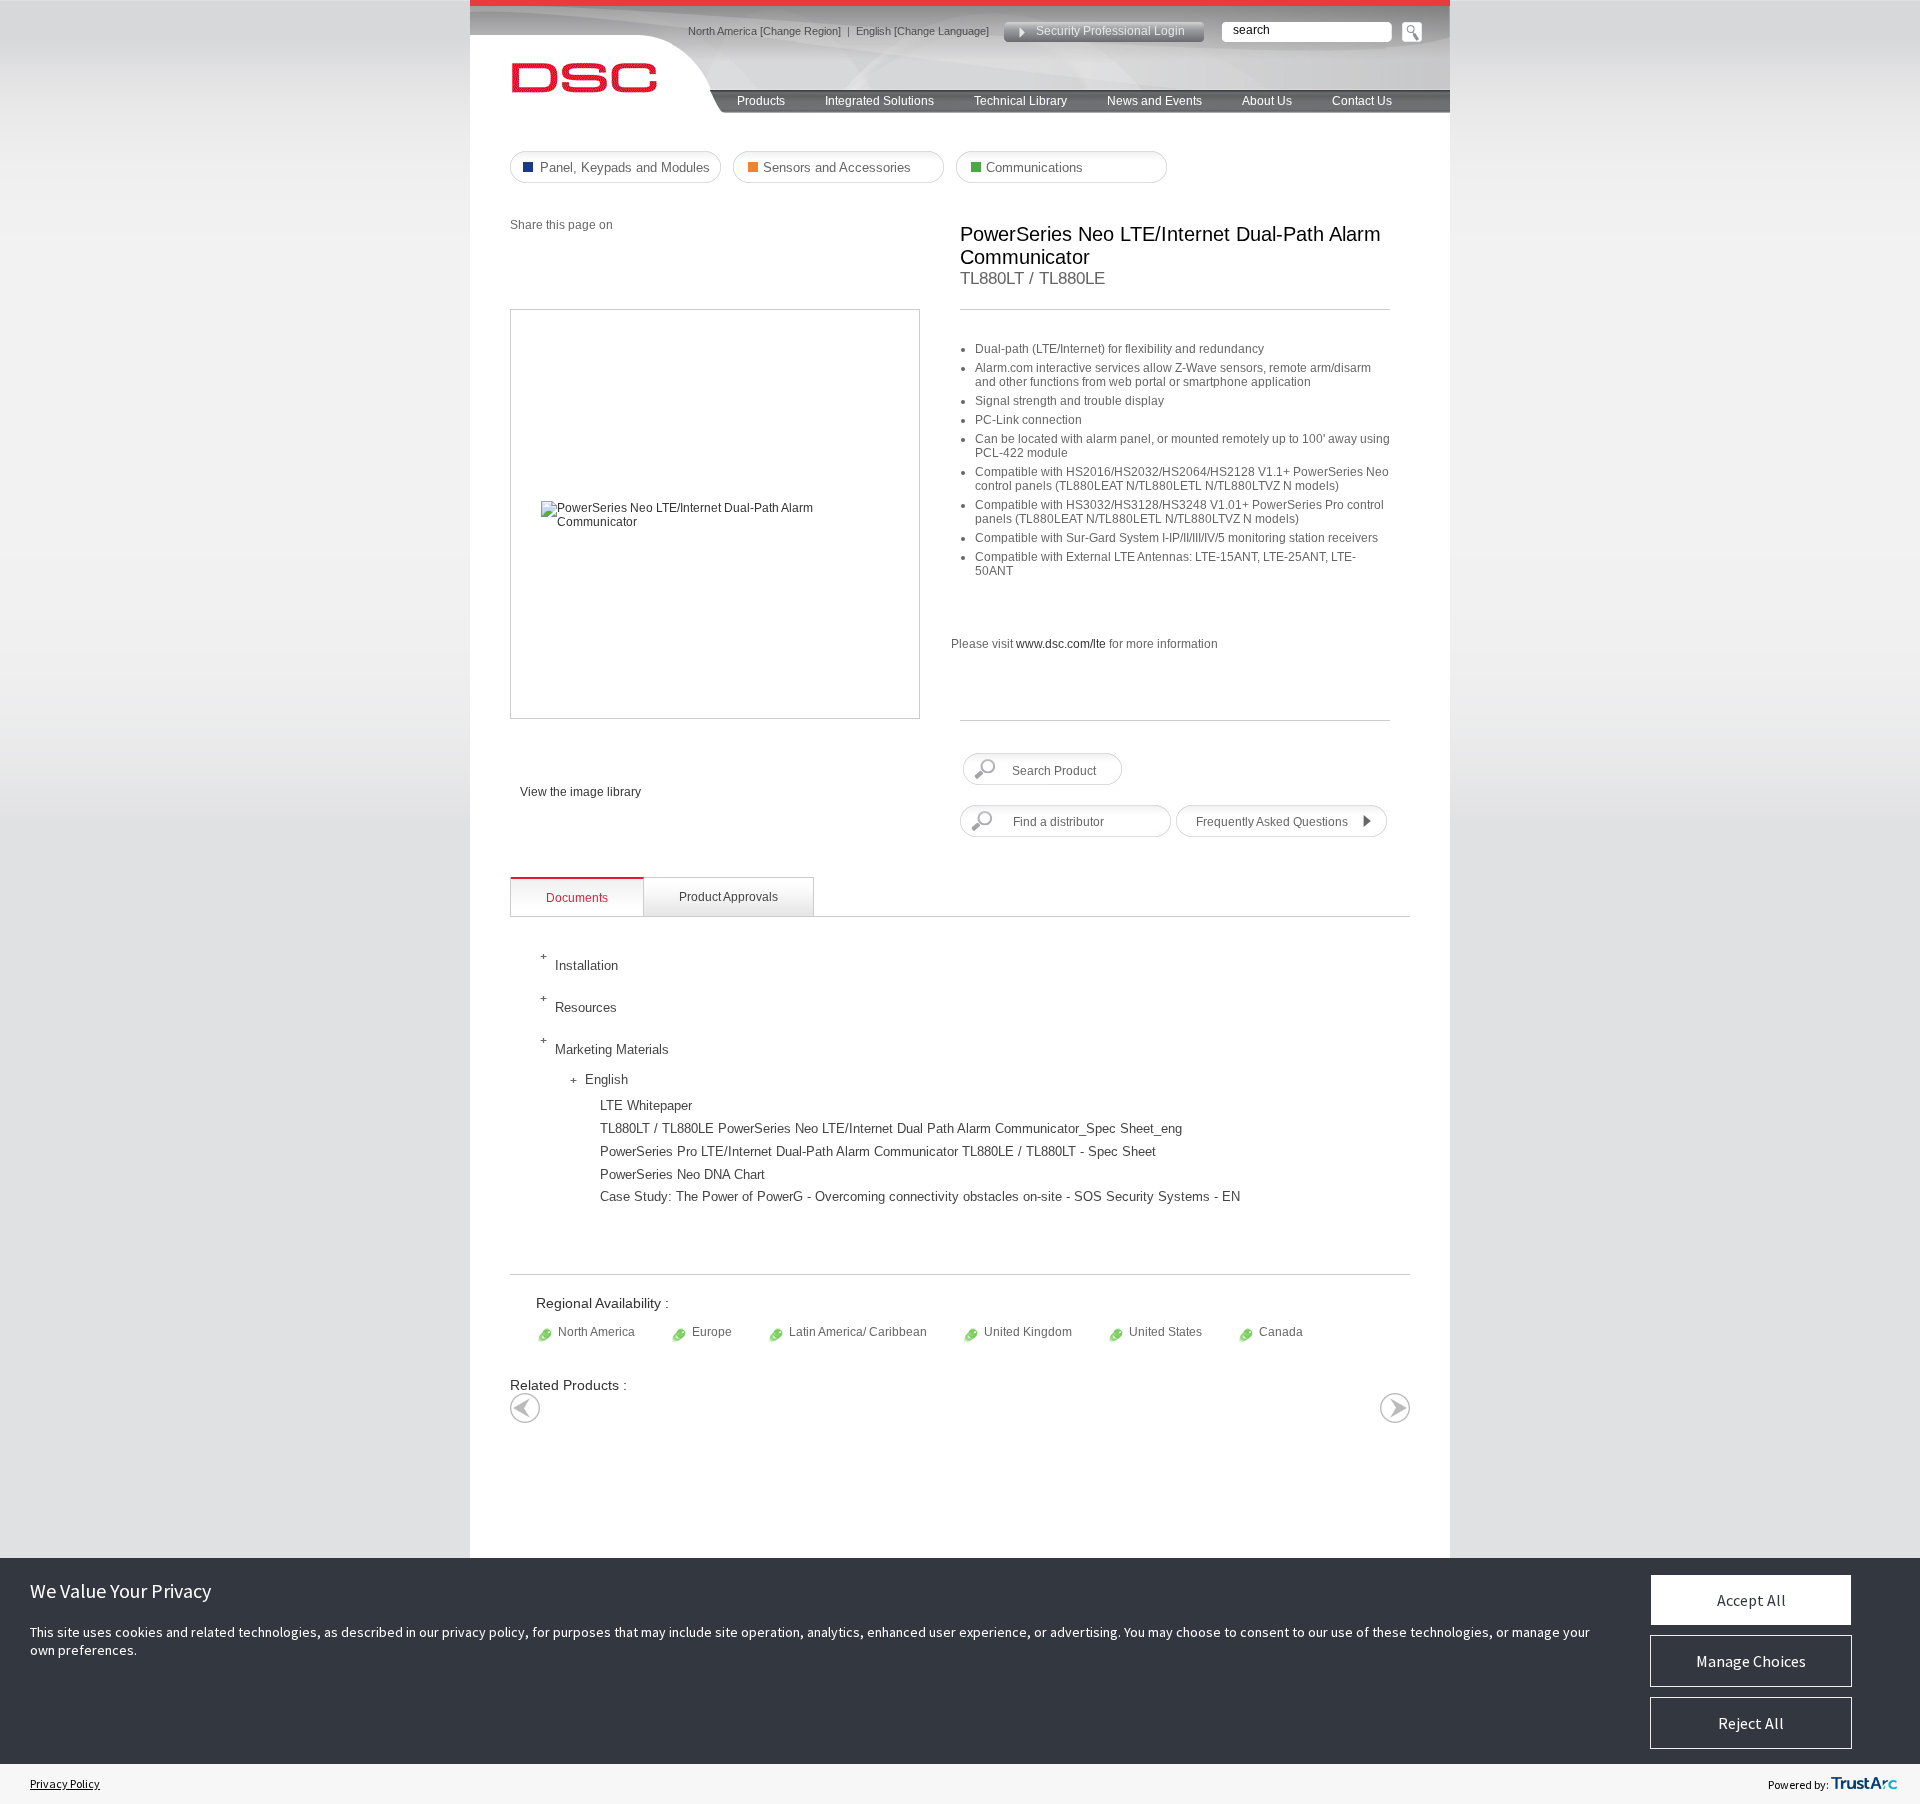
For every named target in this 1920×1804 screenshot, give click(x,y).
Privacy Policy (65, 1783)
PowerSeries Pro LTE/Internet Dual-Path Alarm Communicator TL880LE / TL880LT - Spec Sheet (878, 1151)
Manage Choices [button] (1751, 1661)
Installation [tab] (586, 965)
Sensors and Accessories (837, 167)
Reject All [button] (1751, 1723)
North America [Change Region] (764, 31)
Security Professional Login (1110, 31)
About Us (1267, 101)
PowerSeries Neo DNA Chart (682, 1174)
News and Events (1154, 101)
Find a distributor (1058, 822)
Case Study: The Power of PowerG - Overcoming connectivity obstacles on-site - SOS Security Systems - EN (920, 1196)
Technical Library (1020, 101)
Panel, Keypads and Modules (625, 167)
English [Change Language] (922, 31)
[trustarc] (1864, 1784)
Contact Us (1362, 101)
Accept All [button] (1751, 1600)
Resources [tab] (586, 1007)
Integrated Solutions (879, 101)
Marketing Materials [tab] (612, 1049)
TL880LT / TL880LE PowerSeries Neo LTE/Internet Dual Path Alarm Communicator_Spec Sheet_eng (891, 1128)
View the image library (580, 792)
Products (761, 101)
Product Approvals (728, 897)
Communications (1034, 167)
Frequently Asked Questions (1272, 822)
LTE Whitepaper (646, 1105)
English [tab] (606, 1079)
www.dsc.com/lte (1061, 644)
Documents (577, 898)
